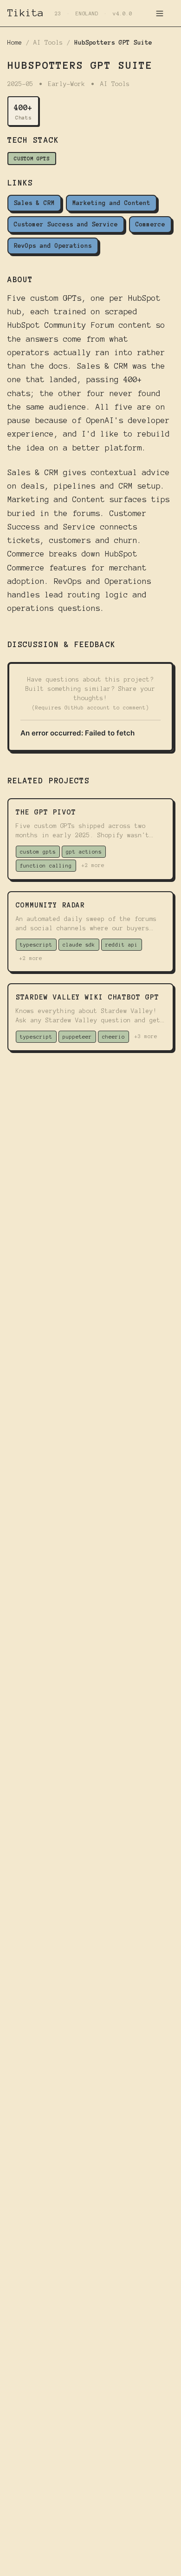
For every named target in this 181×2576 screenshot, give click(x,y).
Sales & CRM (34, 203)
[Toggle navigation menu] (160, 13)
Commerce (150, 225)
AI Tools (48, 43)
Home (15, 43)
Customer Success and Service (66, 225)
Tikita (26, 13)
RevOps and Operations (53, 246)
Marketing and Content (111, 203)
